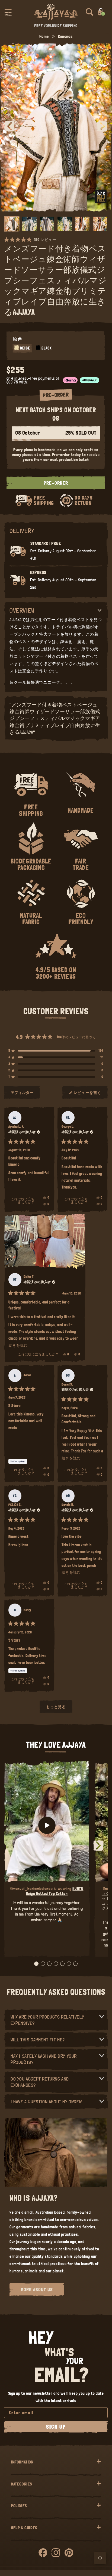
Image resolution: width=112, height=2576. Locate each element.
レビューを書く (87, 1095)
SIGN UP (56, 2427)
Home (44, 36)
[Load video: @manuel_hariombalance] (47, 1825)
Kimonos (65, 36)
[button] (8, 12)
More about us (37, 2289)
